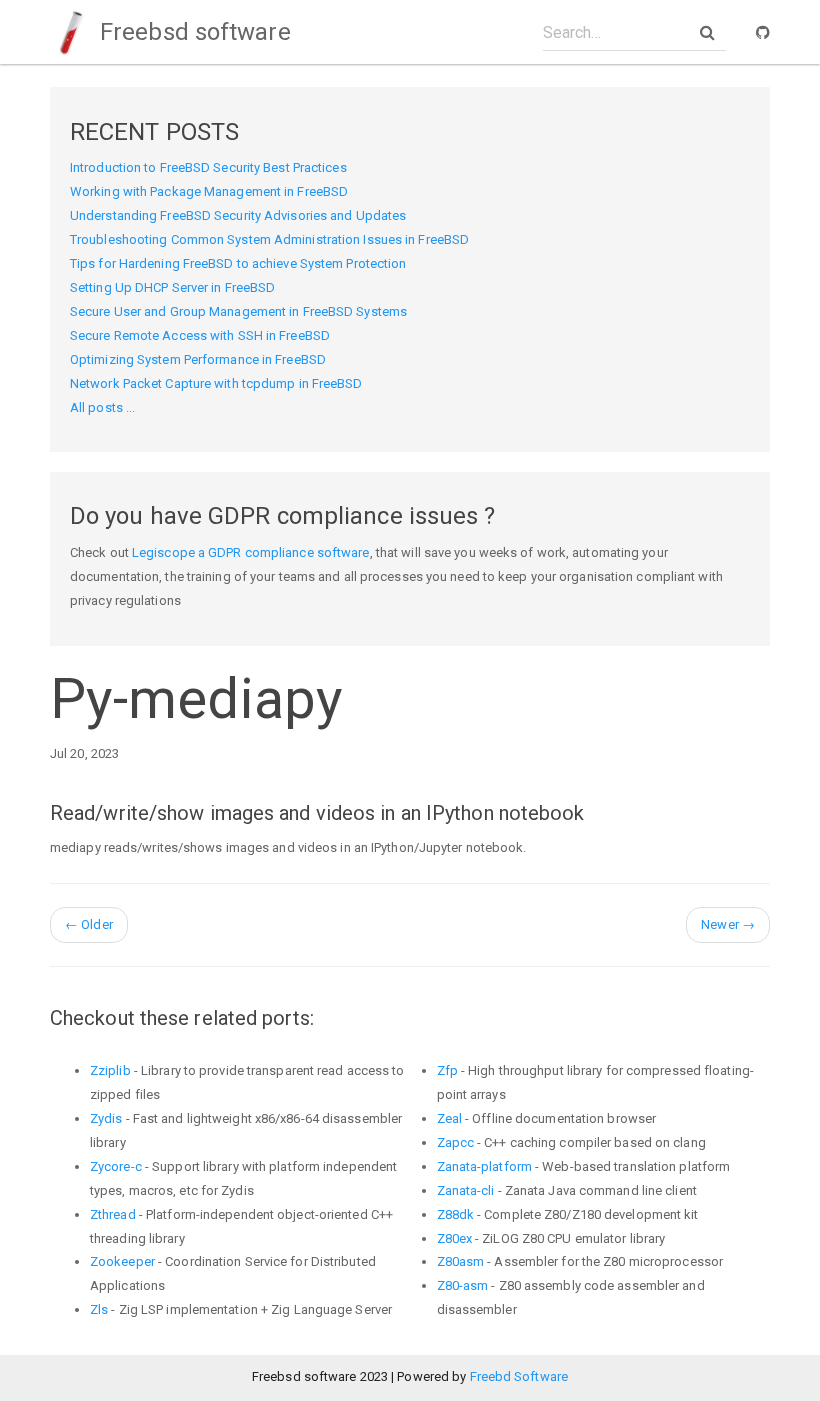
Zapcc (456, 1142)
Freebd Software (519, 1376)
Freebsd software (192, 32)
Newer (728, 924)
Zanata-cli (466, 1190)
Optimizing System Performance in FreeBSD (198, 359)
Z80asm (461, 1261)
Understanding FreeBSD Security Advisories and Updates (238, 215)
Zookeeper (122, 1261)
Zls (99, 1309)
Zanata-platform (485, 1166)
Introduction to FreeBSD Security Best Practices (208, 167)
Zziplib (110, 1070)
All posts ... (102, 407)
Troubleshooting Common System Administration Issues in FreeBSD (269, 239)
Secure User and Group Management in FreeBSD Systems (238, 311)
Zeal (449, 1118)
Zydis (106, 1118)
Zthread (113, 1214)
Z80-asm (463, 1285)
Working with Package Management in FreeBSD (209, 191)
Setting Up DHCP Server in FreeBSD (172, 287)
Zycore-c (116, 1166)
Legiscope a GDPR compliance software (251, 552)
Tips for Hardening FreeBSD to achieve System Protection (238, 263)
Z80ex (455, 1238)
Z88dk (456, 1214)
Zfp (447, 1070)
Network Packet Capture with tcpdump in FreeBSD (216, 383)
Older (89, 924)
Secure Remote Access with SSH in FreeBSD (200, 335)
